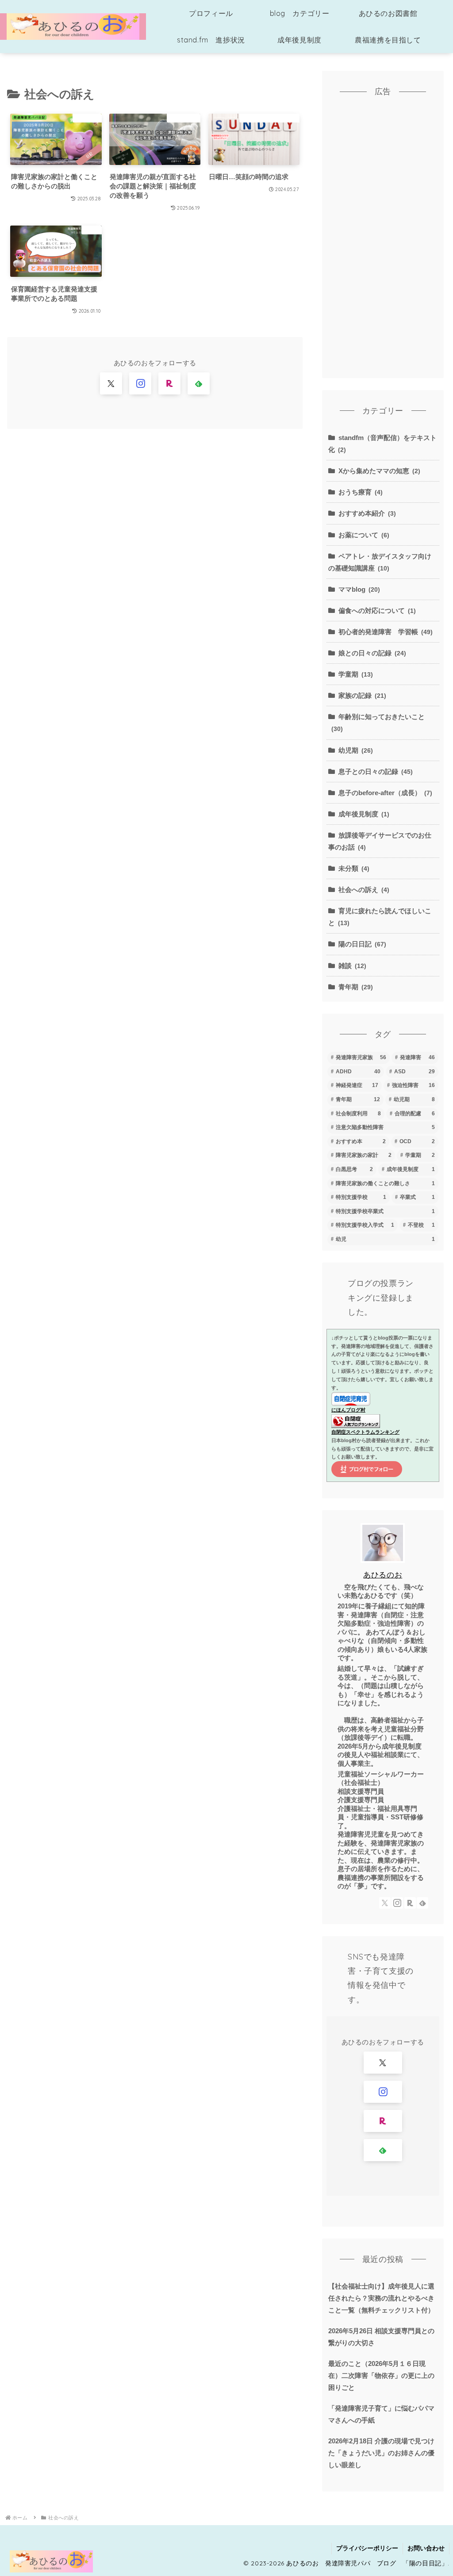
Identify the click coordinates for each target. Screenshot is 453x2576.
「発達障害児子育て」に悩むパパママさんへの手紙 (381, 2414)
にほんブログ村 (348, 1410)
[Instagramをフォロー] (140, 383)
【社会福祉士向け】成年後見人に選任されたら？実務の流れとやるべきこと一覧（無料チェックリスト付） (381, 2298)
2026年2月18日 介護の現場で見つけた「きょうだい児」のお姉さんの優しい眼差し (381, 2453)
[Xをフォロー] (111, 383)
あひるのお (383, 1575)
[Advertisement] (383, 241)
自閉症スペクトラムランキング (365, 1432)
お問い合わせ (426, 2548)
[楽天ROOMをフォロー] (169, 383)
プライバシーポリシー (367, 2548)
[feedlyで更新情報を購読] (199, 383)
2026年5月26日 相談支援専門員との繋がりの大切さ (381, 2337)
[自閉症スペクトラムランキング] (356, 1420)
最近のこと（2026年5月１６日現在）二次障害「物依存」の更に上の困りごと (381, 2375)
